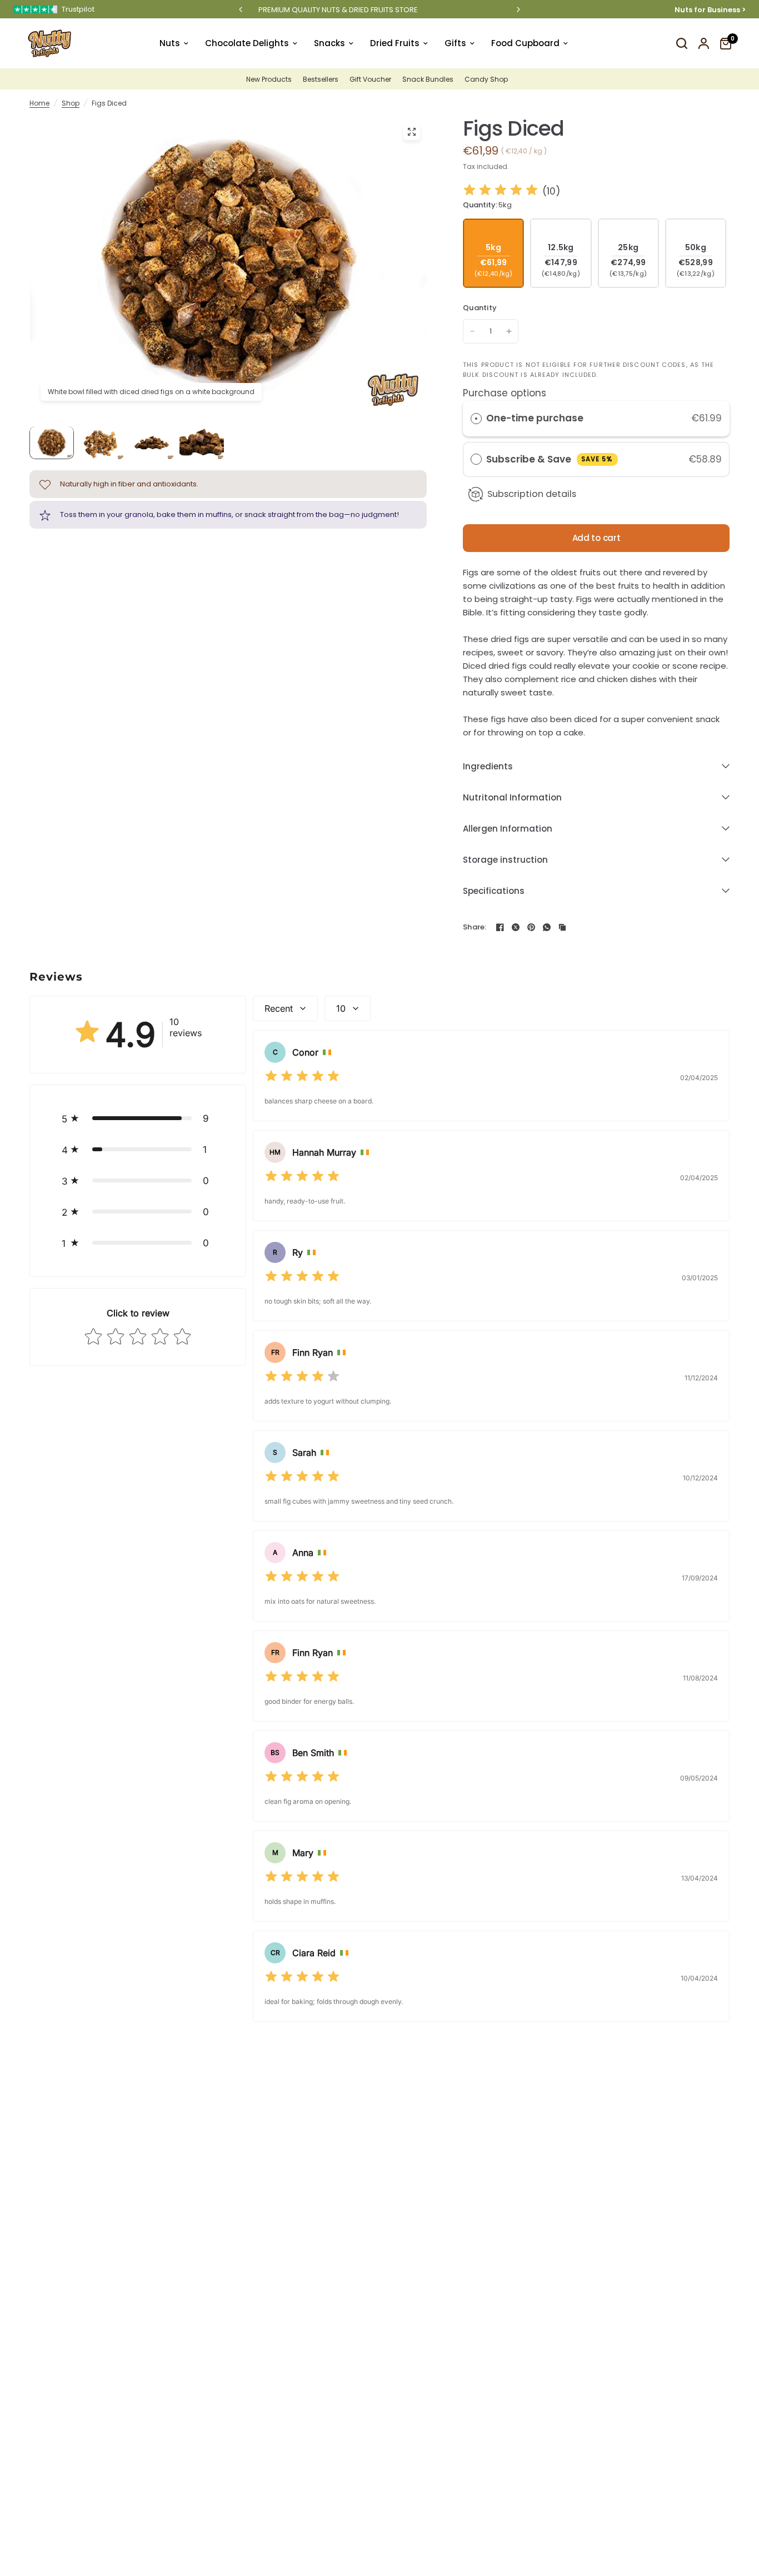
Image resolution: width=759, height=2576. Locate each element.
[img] (501, 192)
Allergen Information (508, 829)
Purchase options (505, 393)
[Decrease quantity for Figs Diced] (472, 331)
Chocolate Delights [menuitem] (247, 43)
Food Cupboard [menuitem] (525, 43)
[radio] (476, 418)
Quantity (480, 308)
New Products (269, 79)
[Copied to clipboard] (562, 927)
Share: (475, 927)
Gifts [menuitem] (455, 43)
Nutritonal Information (512, 797)
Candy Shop (486, 79)
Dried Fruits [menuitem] (395, 43)
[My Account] (704, 43)
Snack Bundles (428, 79)
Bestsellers (321, 79)
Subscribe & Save (550, 459)
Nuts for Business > (710, 9)
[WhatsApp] (547, 927)
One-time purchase (535, 418)
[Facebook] (500, 927)
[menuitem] (272, 79)
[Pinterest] (531, 927)
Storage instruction (505, 860)
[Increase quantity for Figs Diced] (509, 331)
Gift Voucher (370, 79)
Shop (71, 103)
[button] (138, 1118)
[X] (516, 927)
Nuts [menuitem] (170, 43)
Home (39, 103)
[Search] (682, 43)
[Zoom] (412, 132)
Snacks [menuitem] (329, 43)
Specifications (494, 891)
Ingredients (488, 766)
